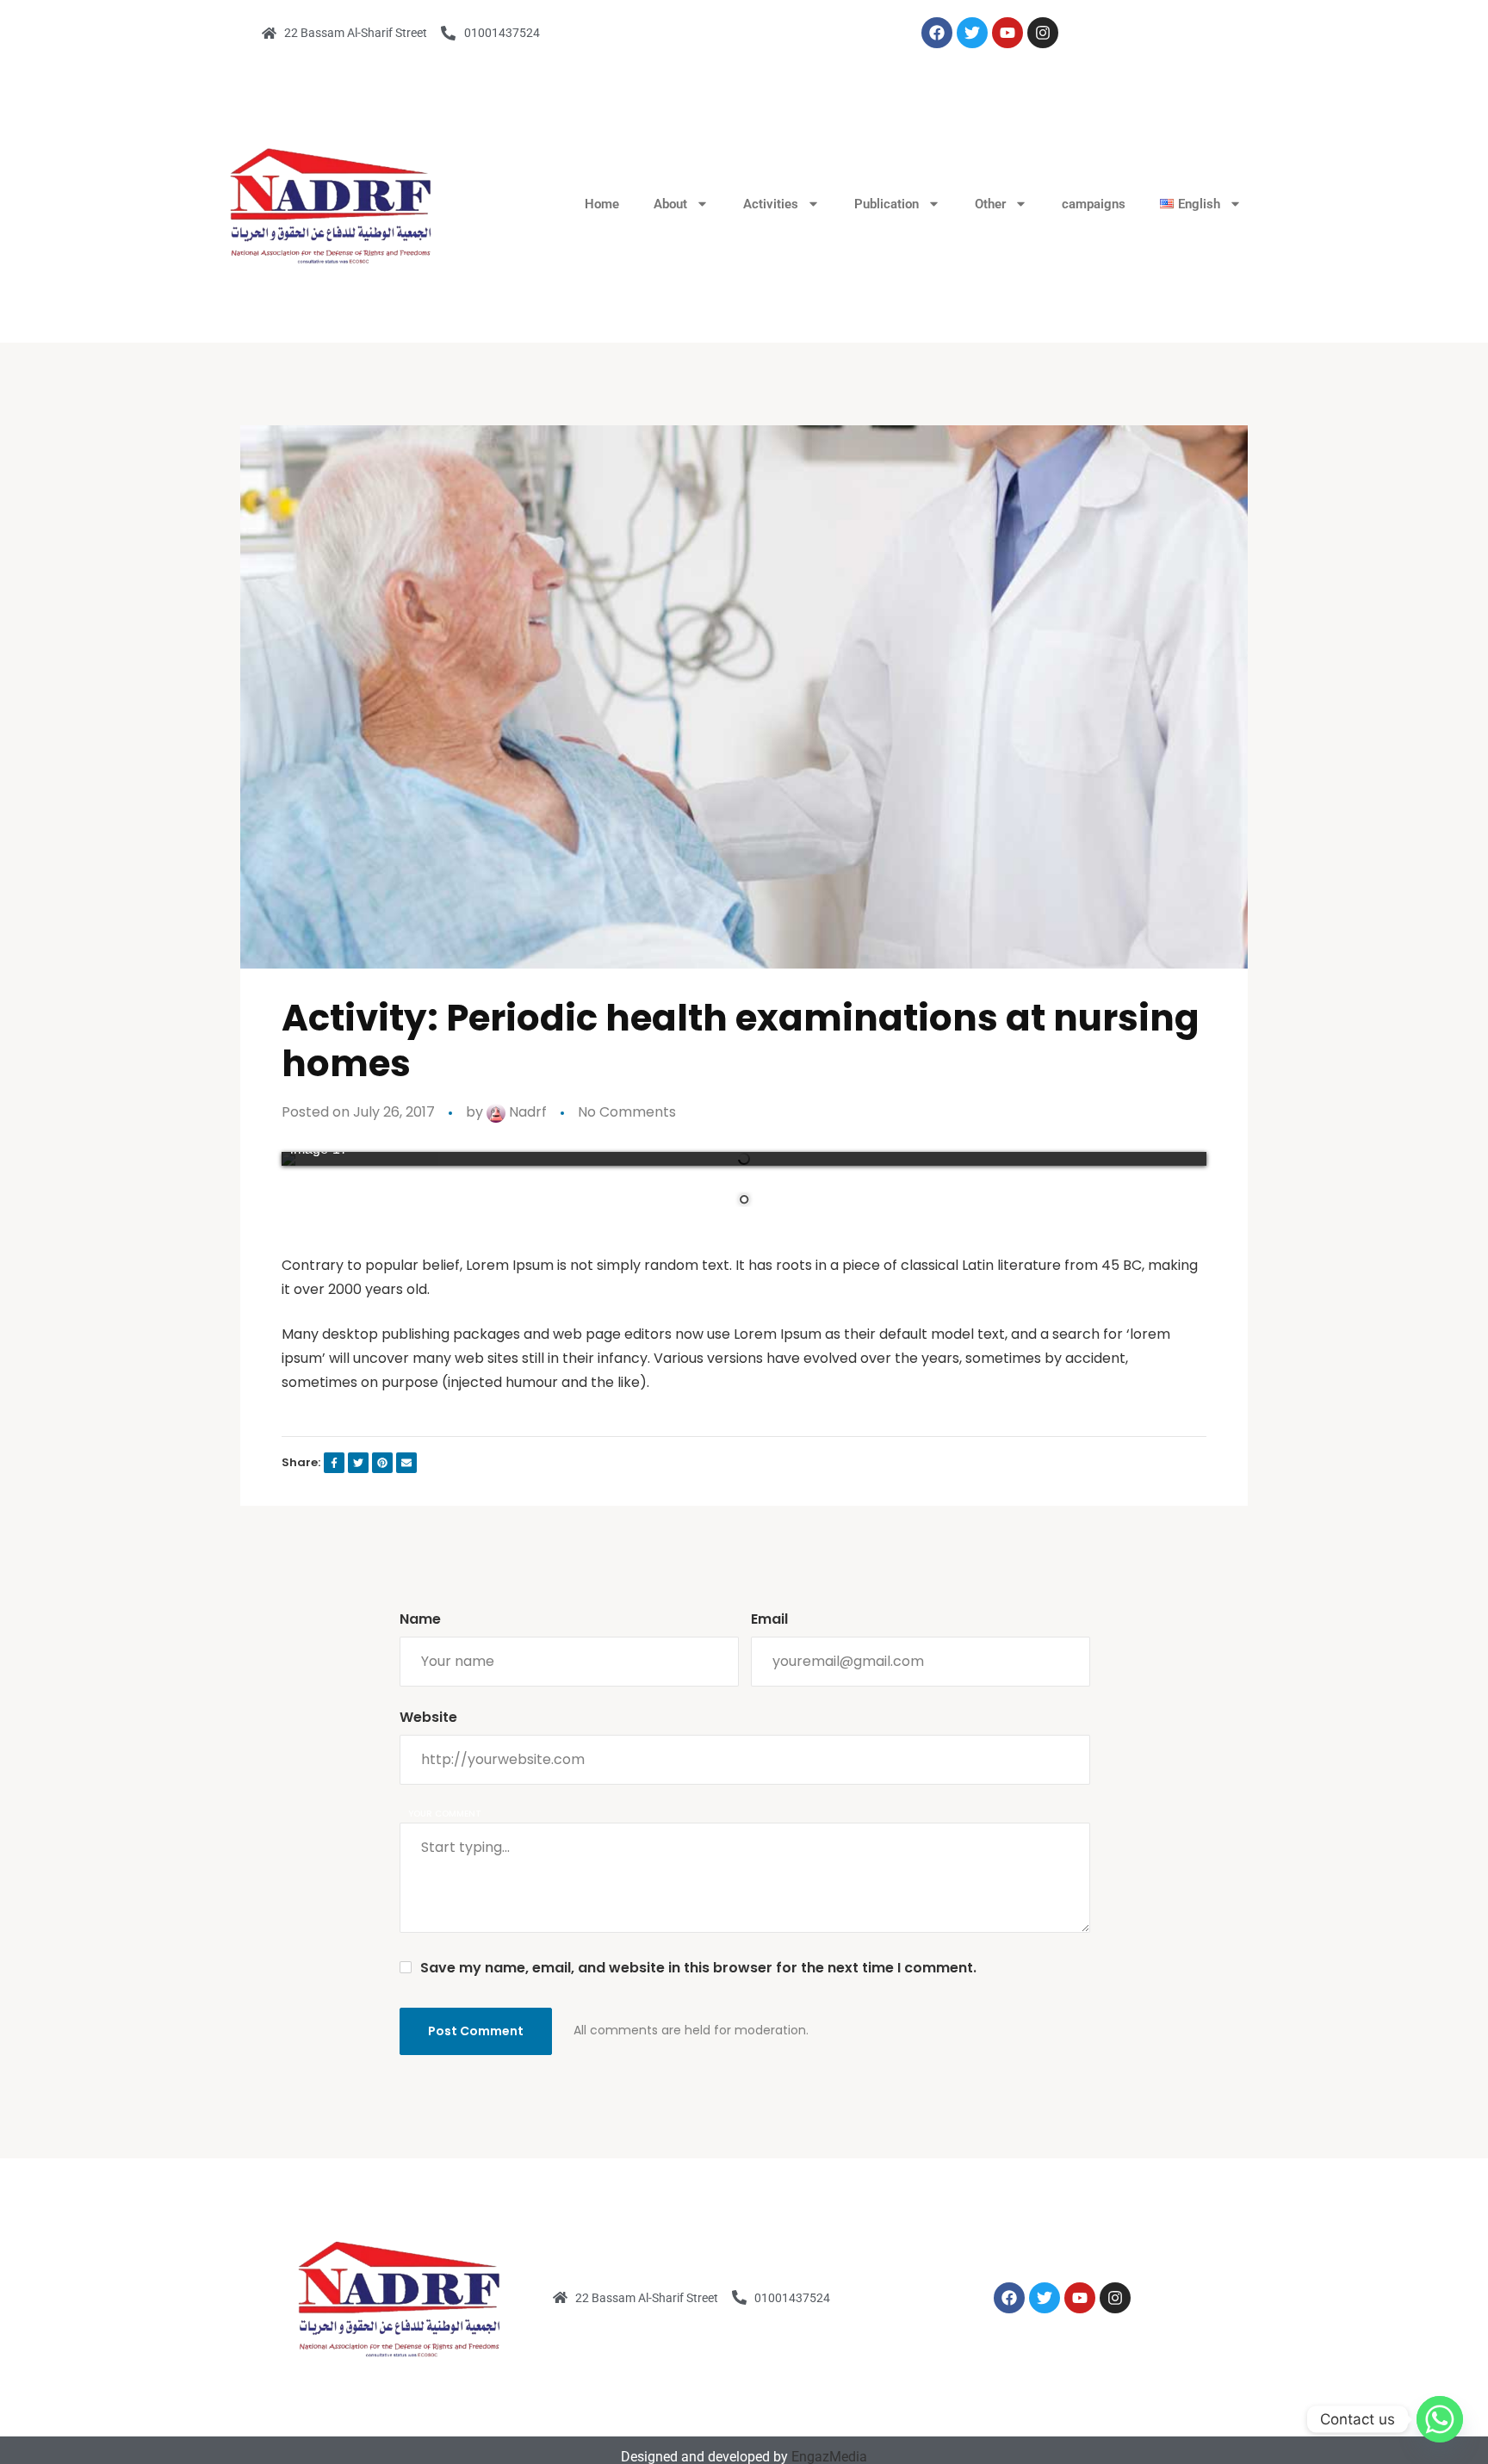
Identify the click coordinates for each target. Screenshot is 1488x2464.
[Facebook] (937, 33)
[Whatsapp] (1440, 2419)
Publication (887, 204)
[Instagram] (1043, 33)
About (670, 204)
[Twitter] (972, 33)
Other (990, 204)
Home (602, 204)
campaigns (1094, 204)
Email (769, 1619)
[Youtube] (1008, 33)
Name (420, 1619)
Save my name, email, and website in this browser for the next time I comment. (698, 1968)
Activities (771, 204)
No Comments (627, 1112)
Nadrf (526, 1112)
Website (428, 1717)
